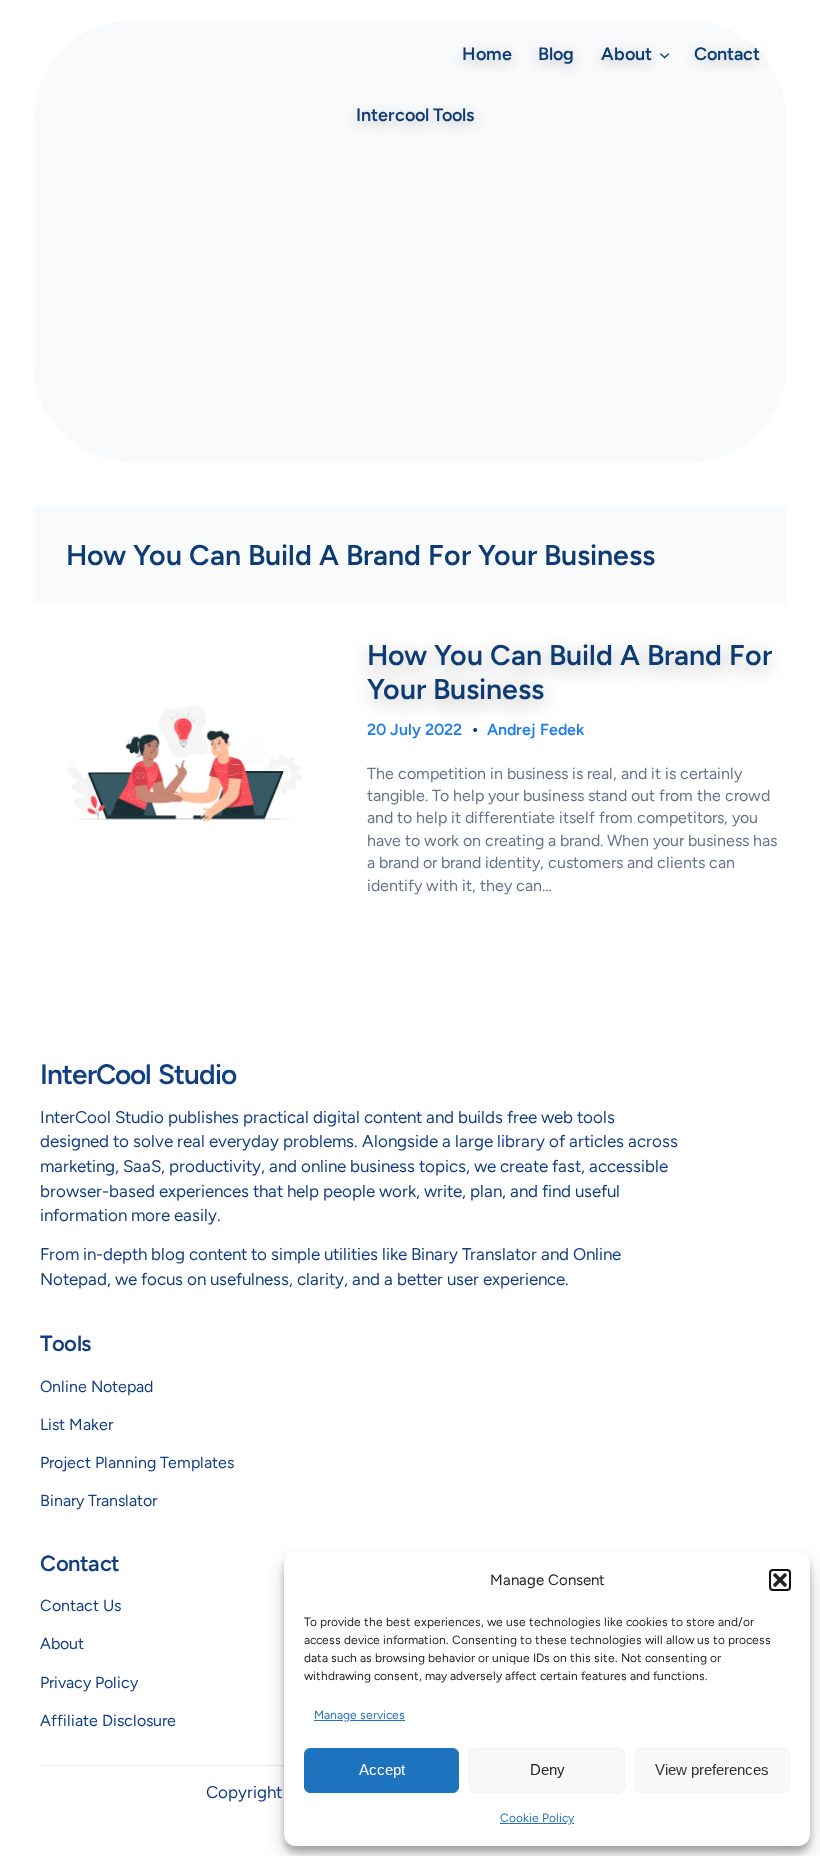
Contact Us (80, 1605)
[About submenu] (664, 53)
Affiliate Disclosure (108, 1720)
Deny (547, 1769)
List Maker (76, 1424)
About (62, 1643)
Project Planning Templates (137, 1462)
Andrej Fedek (535, 729)
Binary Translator (98, 1500)
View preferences (712, 1769)
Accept (382, 1769)
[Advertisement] (410, 298)
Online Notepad (96, 1386)
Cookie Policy (537, 1818)
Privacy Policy (89, 1682)
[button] (780, 1580)
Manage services (359, 1715)
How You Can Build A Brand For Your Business (569, 672)
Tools (65, 1343)
